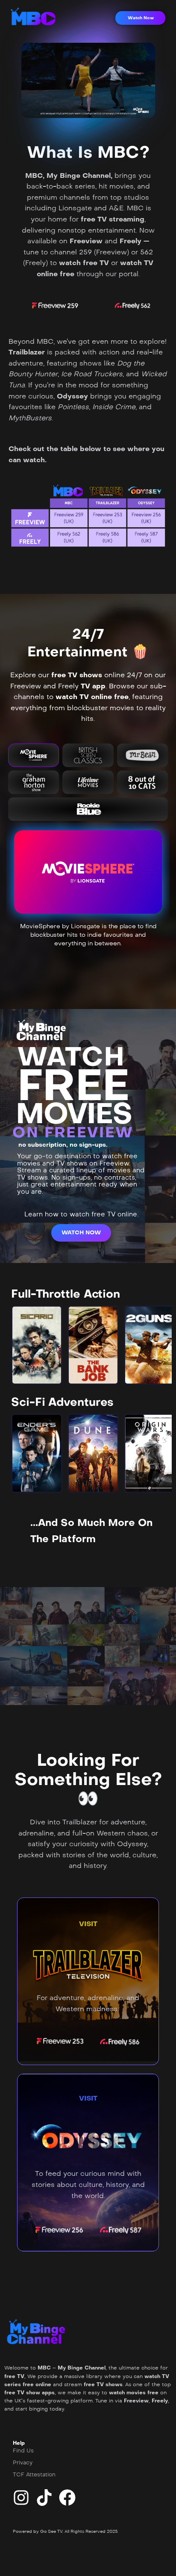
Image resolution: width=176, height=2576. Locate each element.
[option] (37, 1345)
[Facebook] (67, 2498)
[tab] (34, 755)
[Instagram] (21, 2498)
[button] (140, 18)
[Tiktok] (44, 2498)
